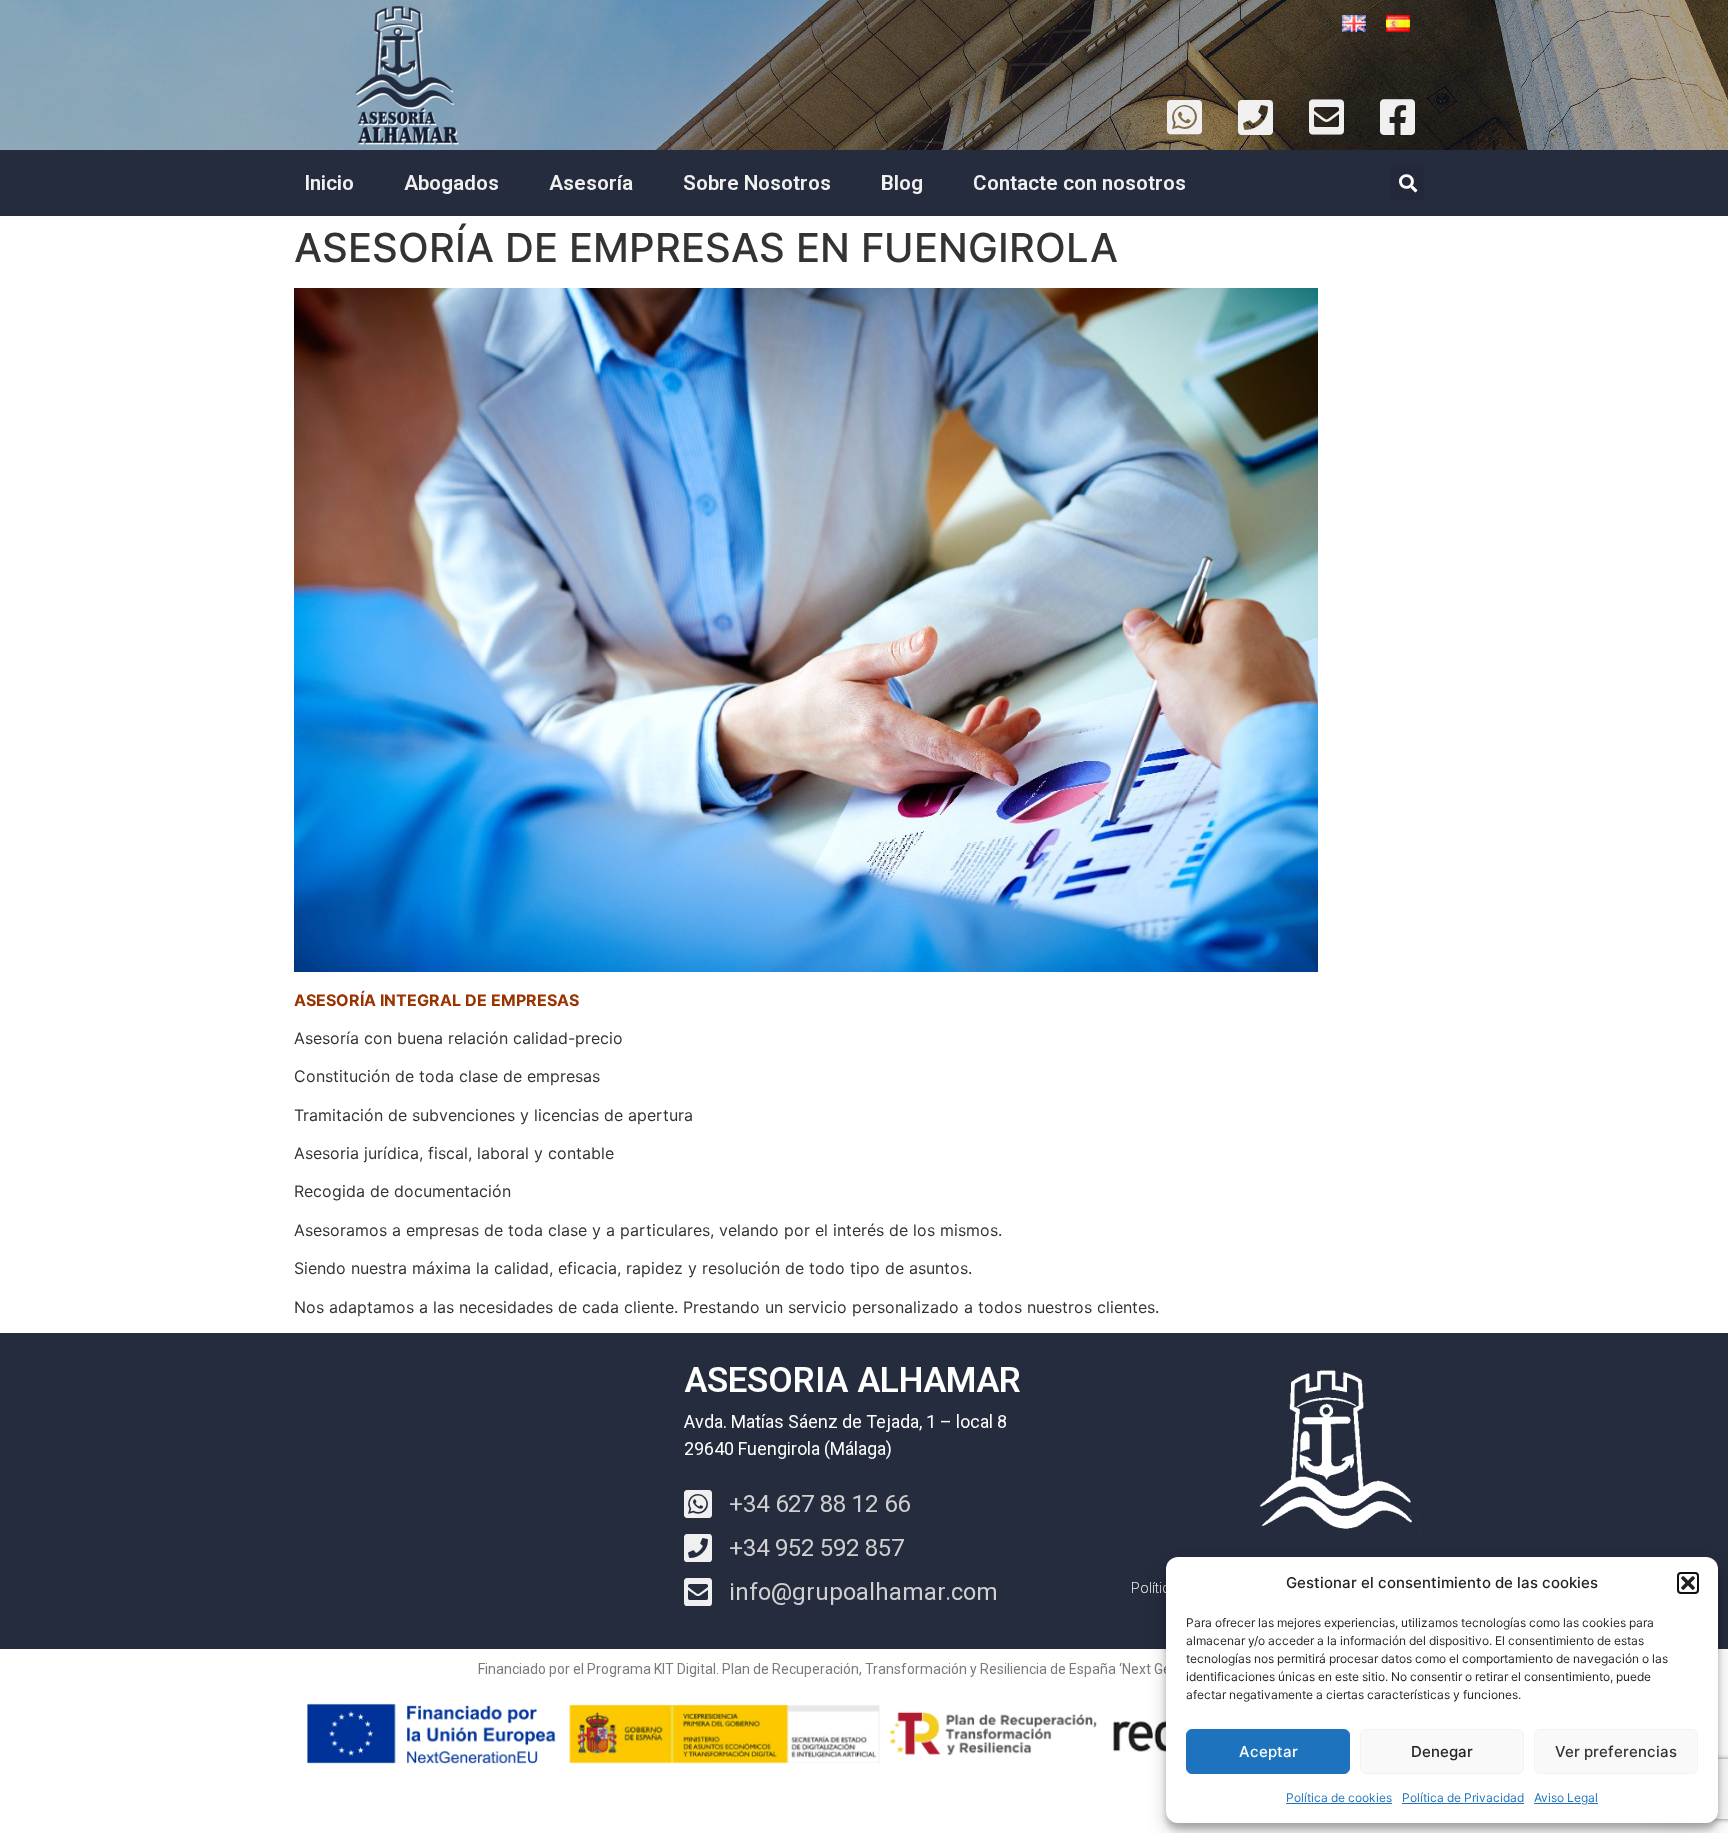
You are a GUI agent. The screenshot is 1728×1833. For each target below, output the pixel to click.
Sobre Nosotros (757, 183)
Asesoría (591, 183)
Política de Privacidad (1463, 1797)
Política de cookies (1339, 1797)
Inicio (329, 183)
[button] (1688, 1583)
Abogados (451, 183)
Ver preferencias (1616, 1751)
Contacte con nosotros (1079, 183)
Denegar (1442, 1751)
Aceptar (1268, 1751)
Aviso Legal (1566, 1797)
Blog (902, 183)
